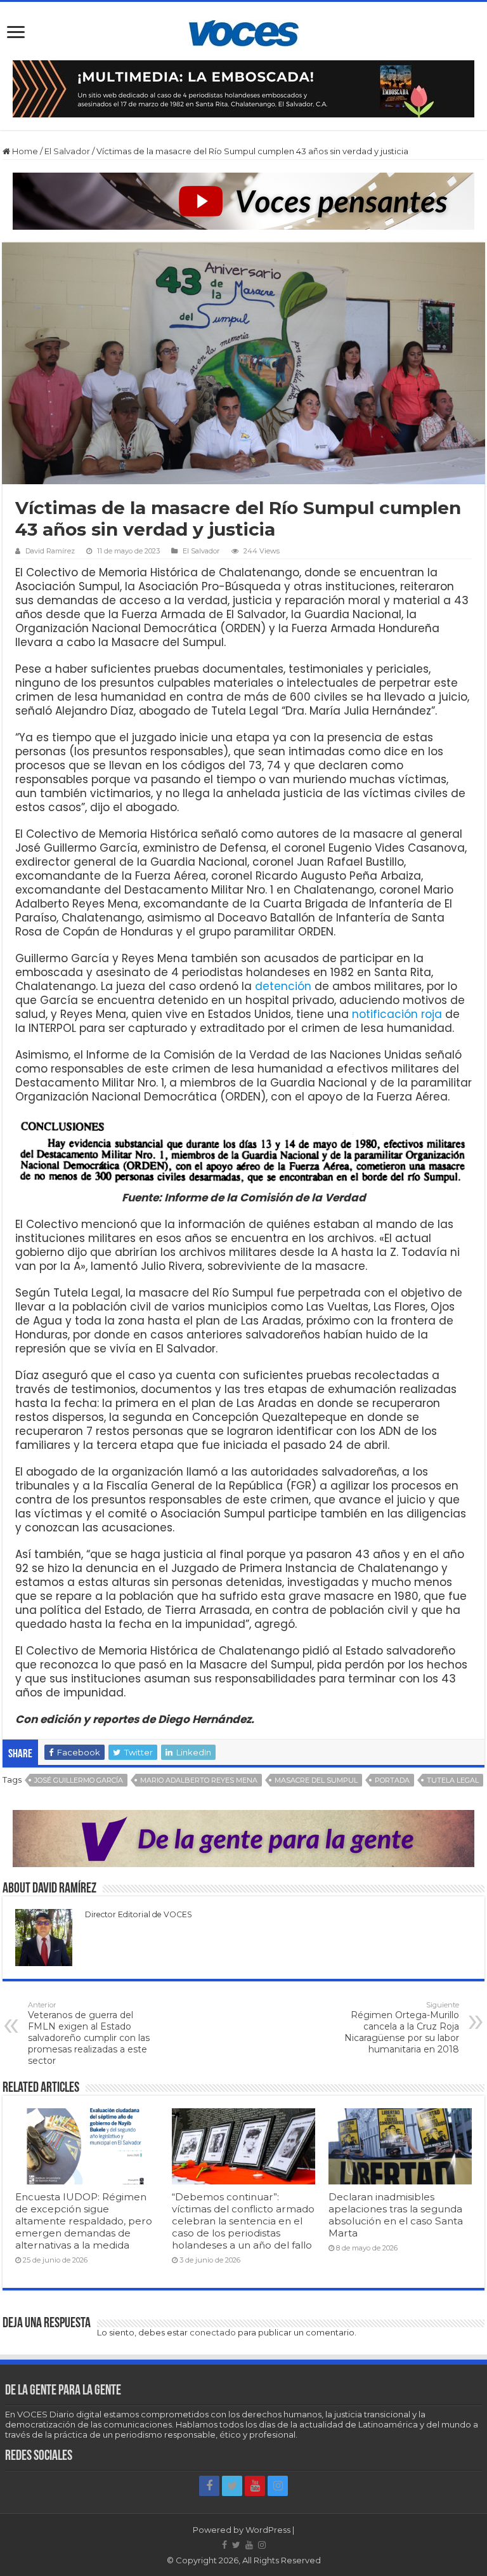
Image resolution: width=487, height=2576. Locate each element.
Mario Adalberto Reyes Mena (199, 1780)
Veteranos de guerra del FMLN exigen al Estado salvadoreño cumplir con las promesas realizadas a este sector (89, 2033)
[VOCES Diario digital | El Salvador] (244, 31)
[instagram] (278, 2486)
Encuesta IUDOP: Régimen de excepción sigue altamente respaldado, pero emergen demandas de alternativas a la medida (84, 2221)
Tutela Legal (453, 1780)
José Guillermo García (79, 1780)
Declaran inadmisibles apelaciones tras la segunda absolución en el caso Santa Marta (396, 2215)
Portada (392, 1780)
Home (24, 151)
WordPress (268, 2530)
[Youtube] (255, 2486)
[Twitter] (232, 2486)
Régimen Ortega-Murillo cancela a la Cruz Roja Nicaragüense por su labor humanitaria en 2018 (402, 2028)
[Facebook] (209, 2486)
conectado (213, 2332)
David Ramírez (50, 551)
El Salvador (67, 151)
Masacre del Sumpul (316, 1780)
